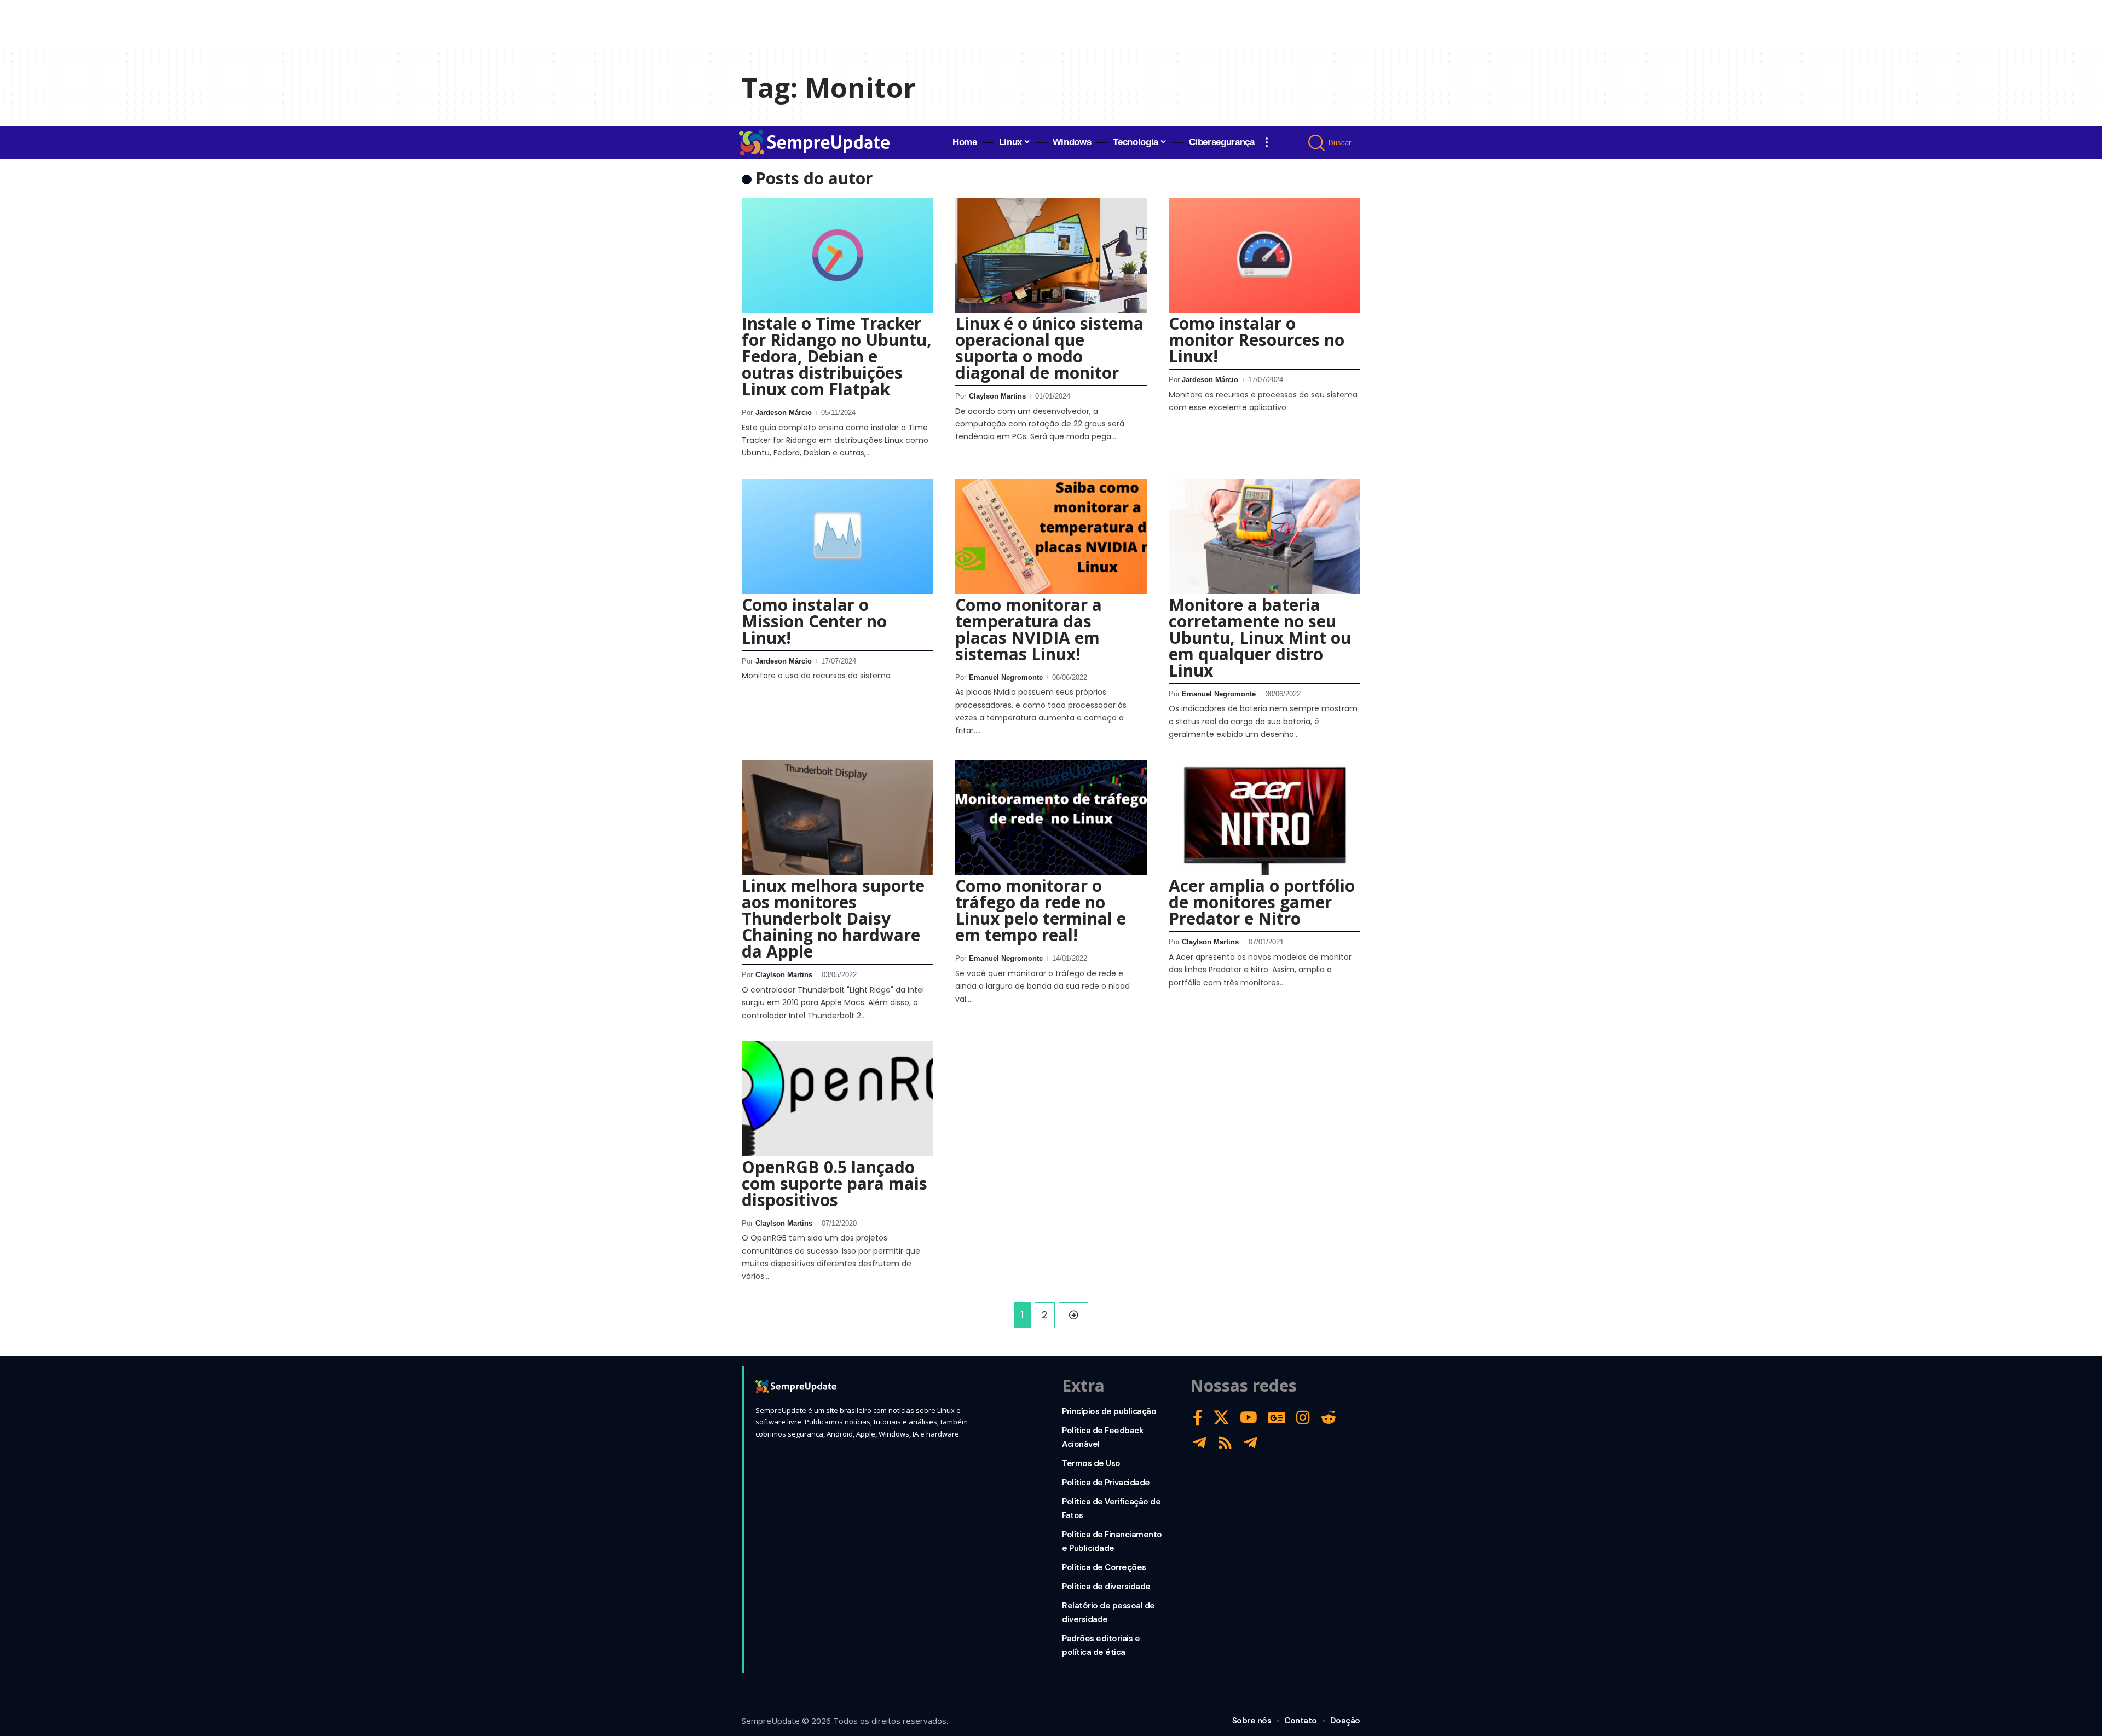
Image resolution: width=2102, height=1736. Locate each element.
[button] (1267, 142)
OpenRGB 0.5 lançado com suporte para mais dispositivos (835, 1183)
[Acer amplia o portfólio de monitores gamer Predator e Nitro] (1264, 817)
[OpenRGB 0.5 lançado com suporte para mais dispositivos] (838, 1099)
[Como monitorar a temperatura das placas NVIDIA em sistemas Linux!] (1051, 537)
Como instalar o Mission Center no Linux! (814, 621)
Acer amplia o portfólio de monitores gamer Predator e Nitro (1262, 902)
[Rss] (1225, 1443)
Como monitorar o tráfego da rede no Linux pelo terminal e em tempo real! (1041, 910)
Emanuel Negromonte (1006, 677)
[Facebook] (1198, 1418)
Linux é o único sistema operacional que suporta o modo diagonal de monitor (1049, 348)
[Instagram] (1303, 1418)
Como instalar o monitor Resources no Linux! (1257, 340)
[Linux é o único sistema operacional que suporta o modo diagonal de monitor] (1051, 255)
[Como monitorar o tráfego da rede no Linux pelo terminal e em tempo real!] (1051, 817)
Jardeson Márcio (784, 413)
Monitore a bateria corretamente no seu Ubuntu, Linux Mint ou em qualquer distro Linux (1260, 638)
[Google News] (1277, 1418)
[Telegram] (1200, 1443)
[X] (1221, 1418)
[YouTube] (1249, 1418)
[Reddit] (1329, 1418)
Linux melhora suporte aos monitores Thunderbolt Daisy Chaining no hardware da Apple (833, 918)
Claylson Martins (997, 396)
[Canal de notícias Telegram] (1251, 1443)
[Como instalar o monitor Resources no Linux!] (1264, 255)
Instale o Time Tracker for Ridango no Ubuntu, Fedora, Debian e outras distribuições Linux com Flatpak (837, 356)
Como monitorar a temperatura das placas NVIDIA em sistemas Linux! (1029, 629)
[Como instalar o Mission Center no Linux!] (838, 537)
